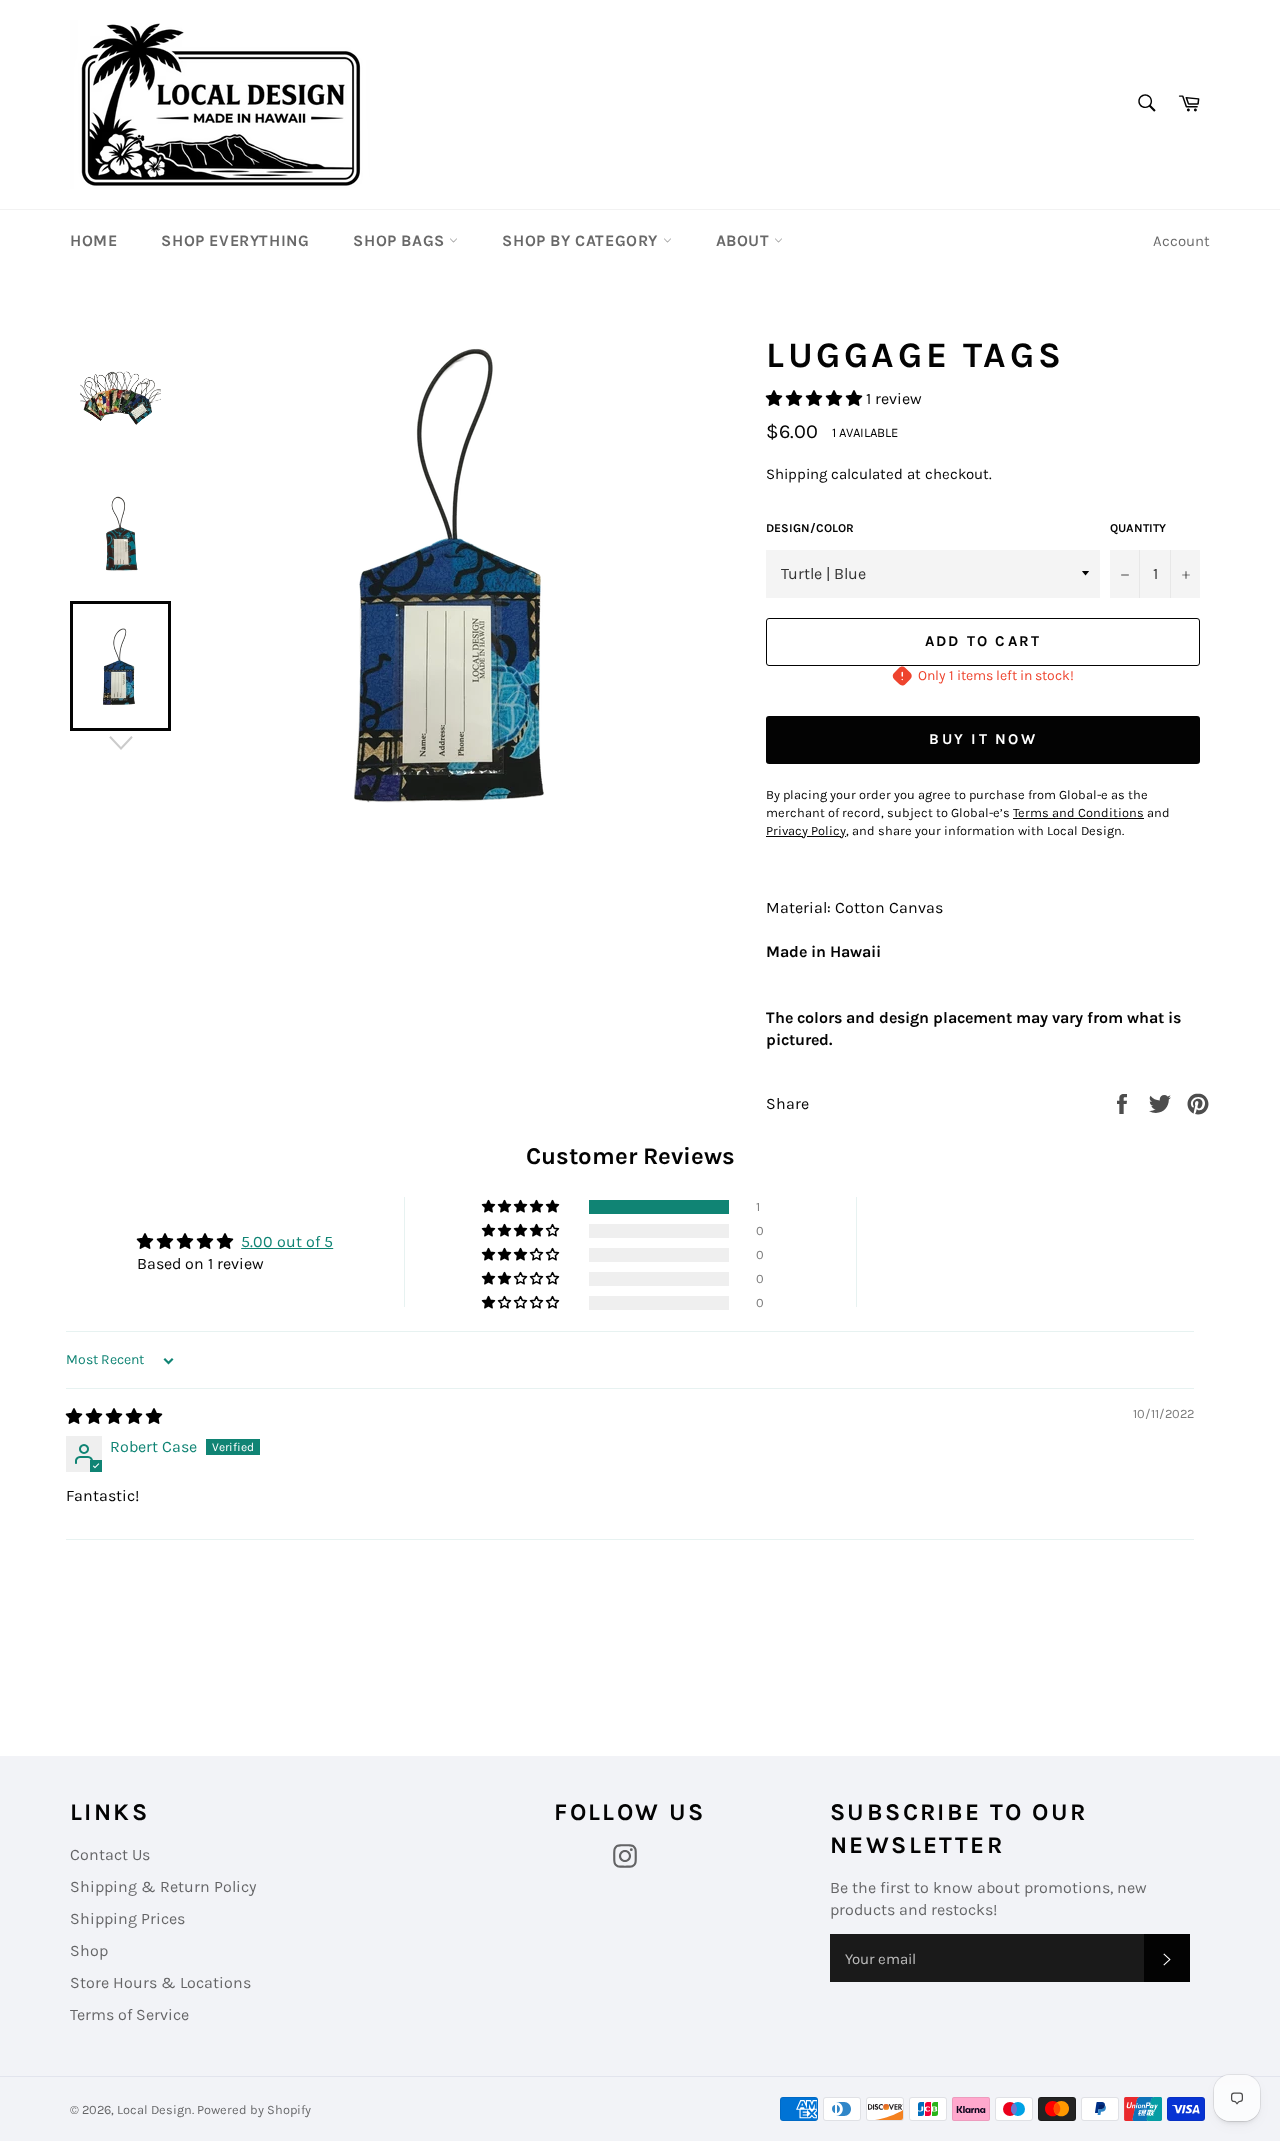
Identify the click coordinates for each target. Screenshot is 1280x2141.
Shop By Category (582, 240)
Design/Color (810, 528)
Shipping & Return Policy (163, 1886)
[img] (114, 1416)
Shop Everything (235, 240)
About (745, 240)
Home (93, 240)
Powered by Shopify (254, 2109)
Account (1181, 241)
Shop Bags (401, 240)
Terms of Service (129, 2014)
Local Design (154, 2109)
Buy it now (983, 739)
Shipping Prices (127, 1918)
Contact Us (110, 1854)
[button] (816, 398)
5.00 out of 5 (287, 1241)
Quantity (1138, 528)
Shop (89, 1950)
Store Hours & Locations (160, 1982)
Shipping (796, 474)
